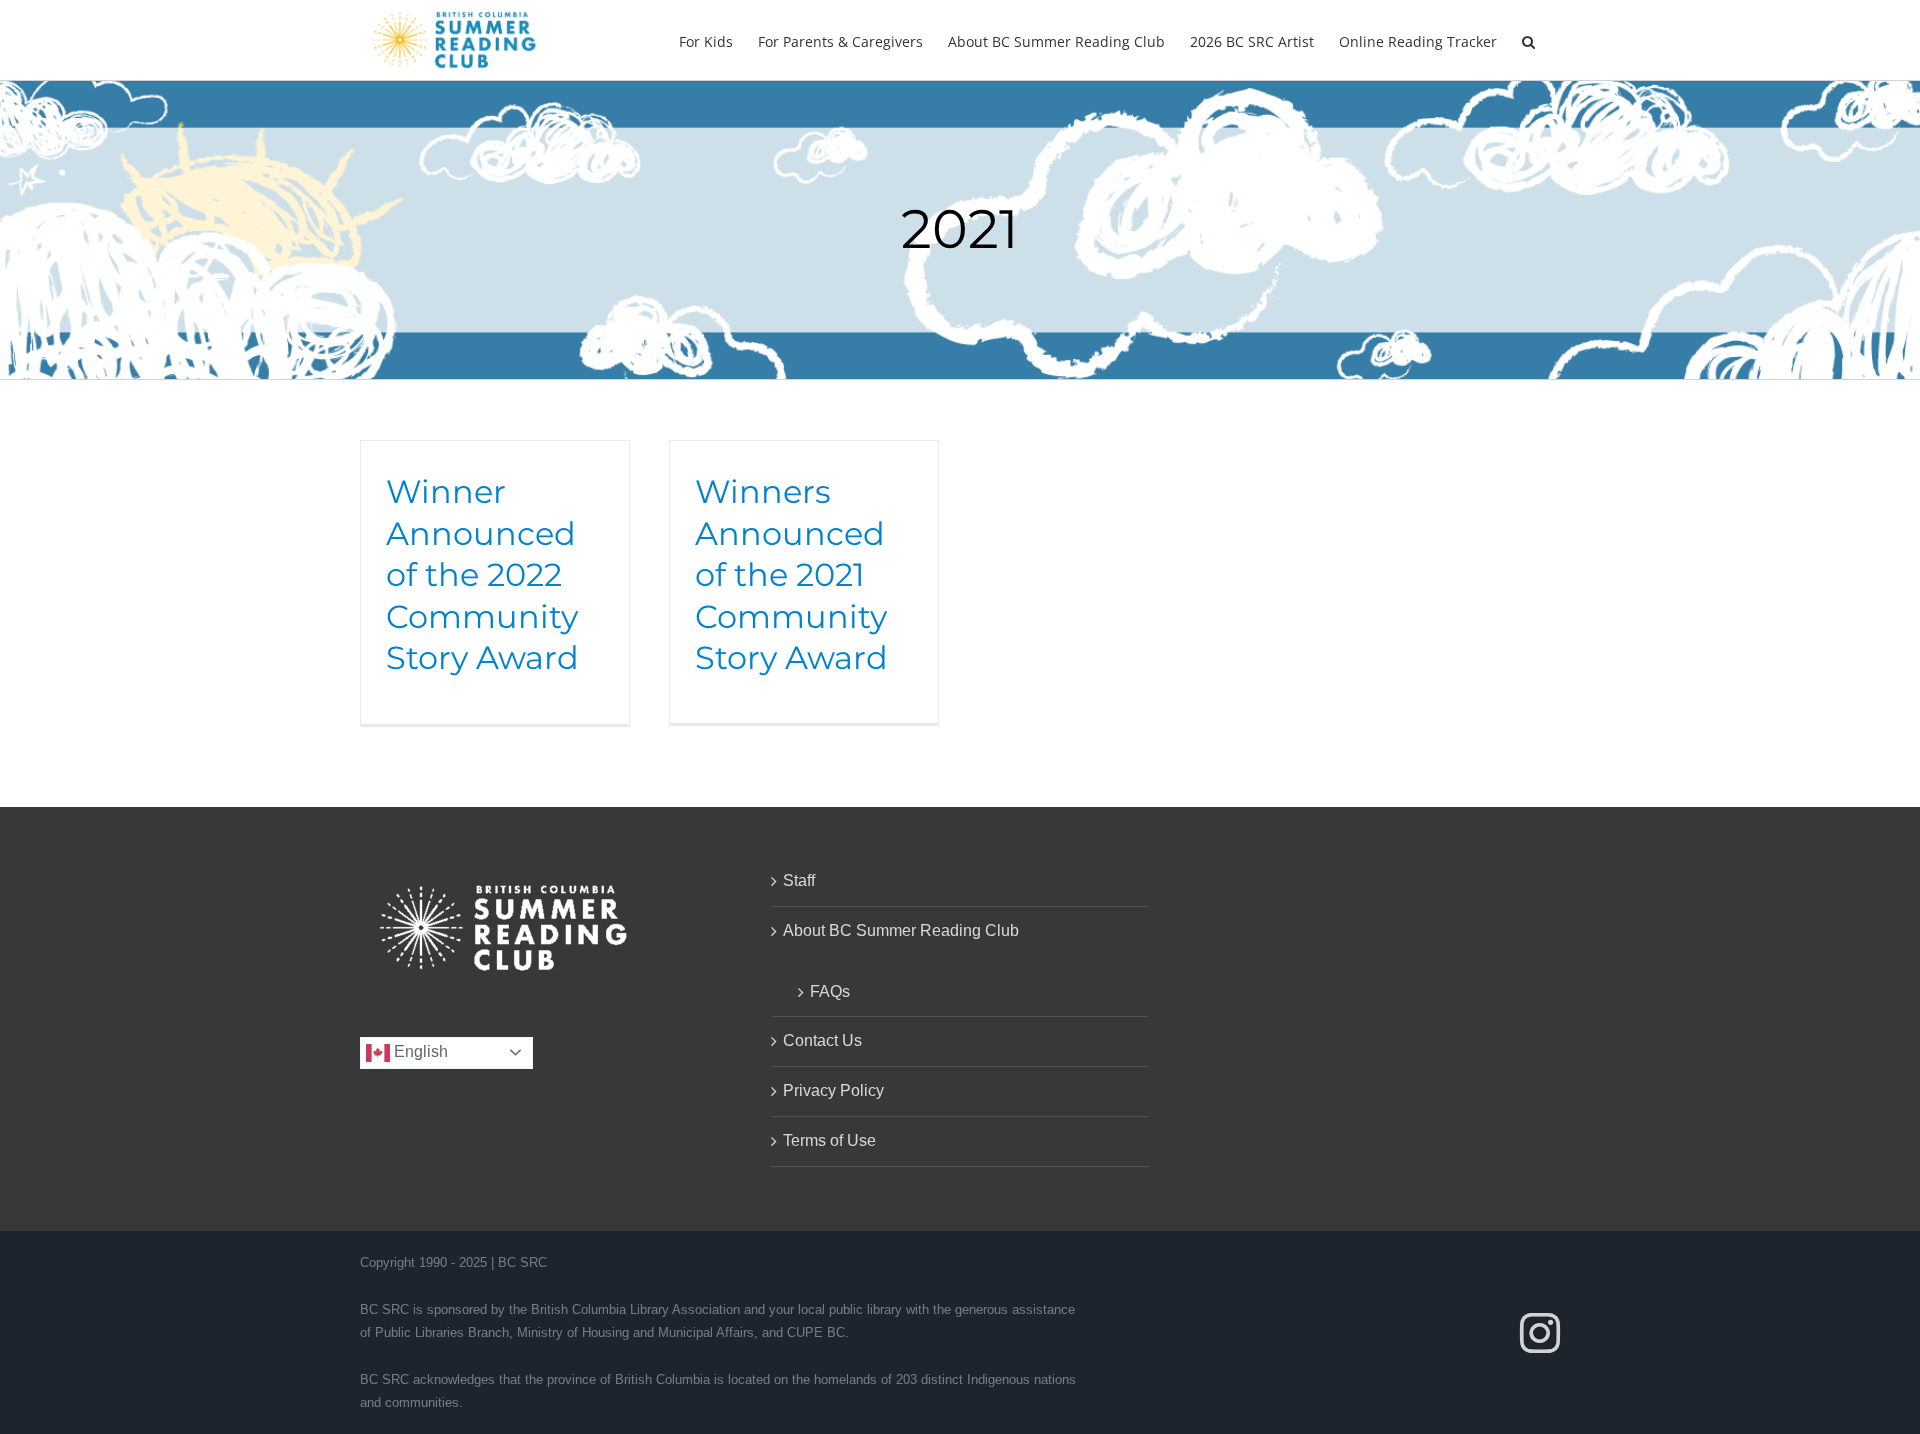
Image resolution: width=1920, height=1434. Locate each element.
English (419, 1051)
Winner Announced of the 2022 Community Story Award (482, 574)
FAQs (830, 991)
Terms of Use (829, 1140)
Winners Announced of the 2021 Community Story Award (791, 574)
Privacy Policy (833, 1090)
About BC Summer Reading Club (901, 930)
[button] (1528, 40)
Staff (799, 880)
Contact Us (822, 1040)
